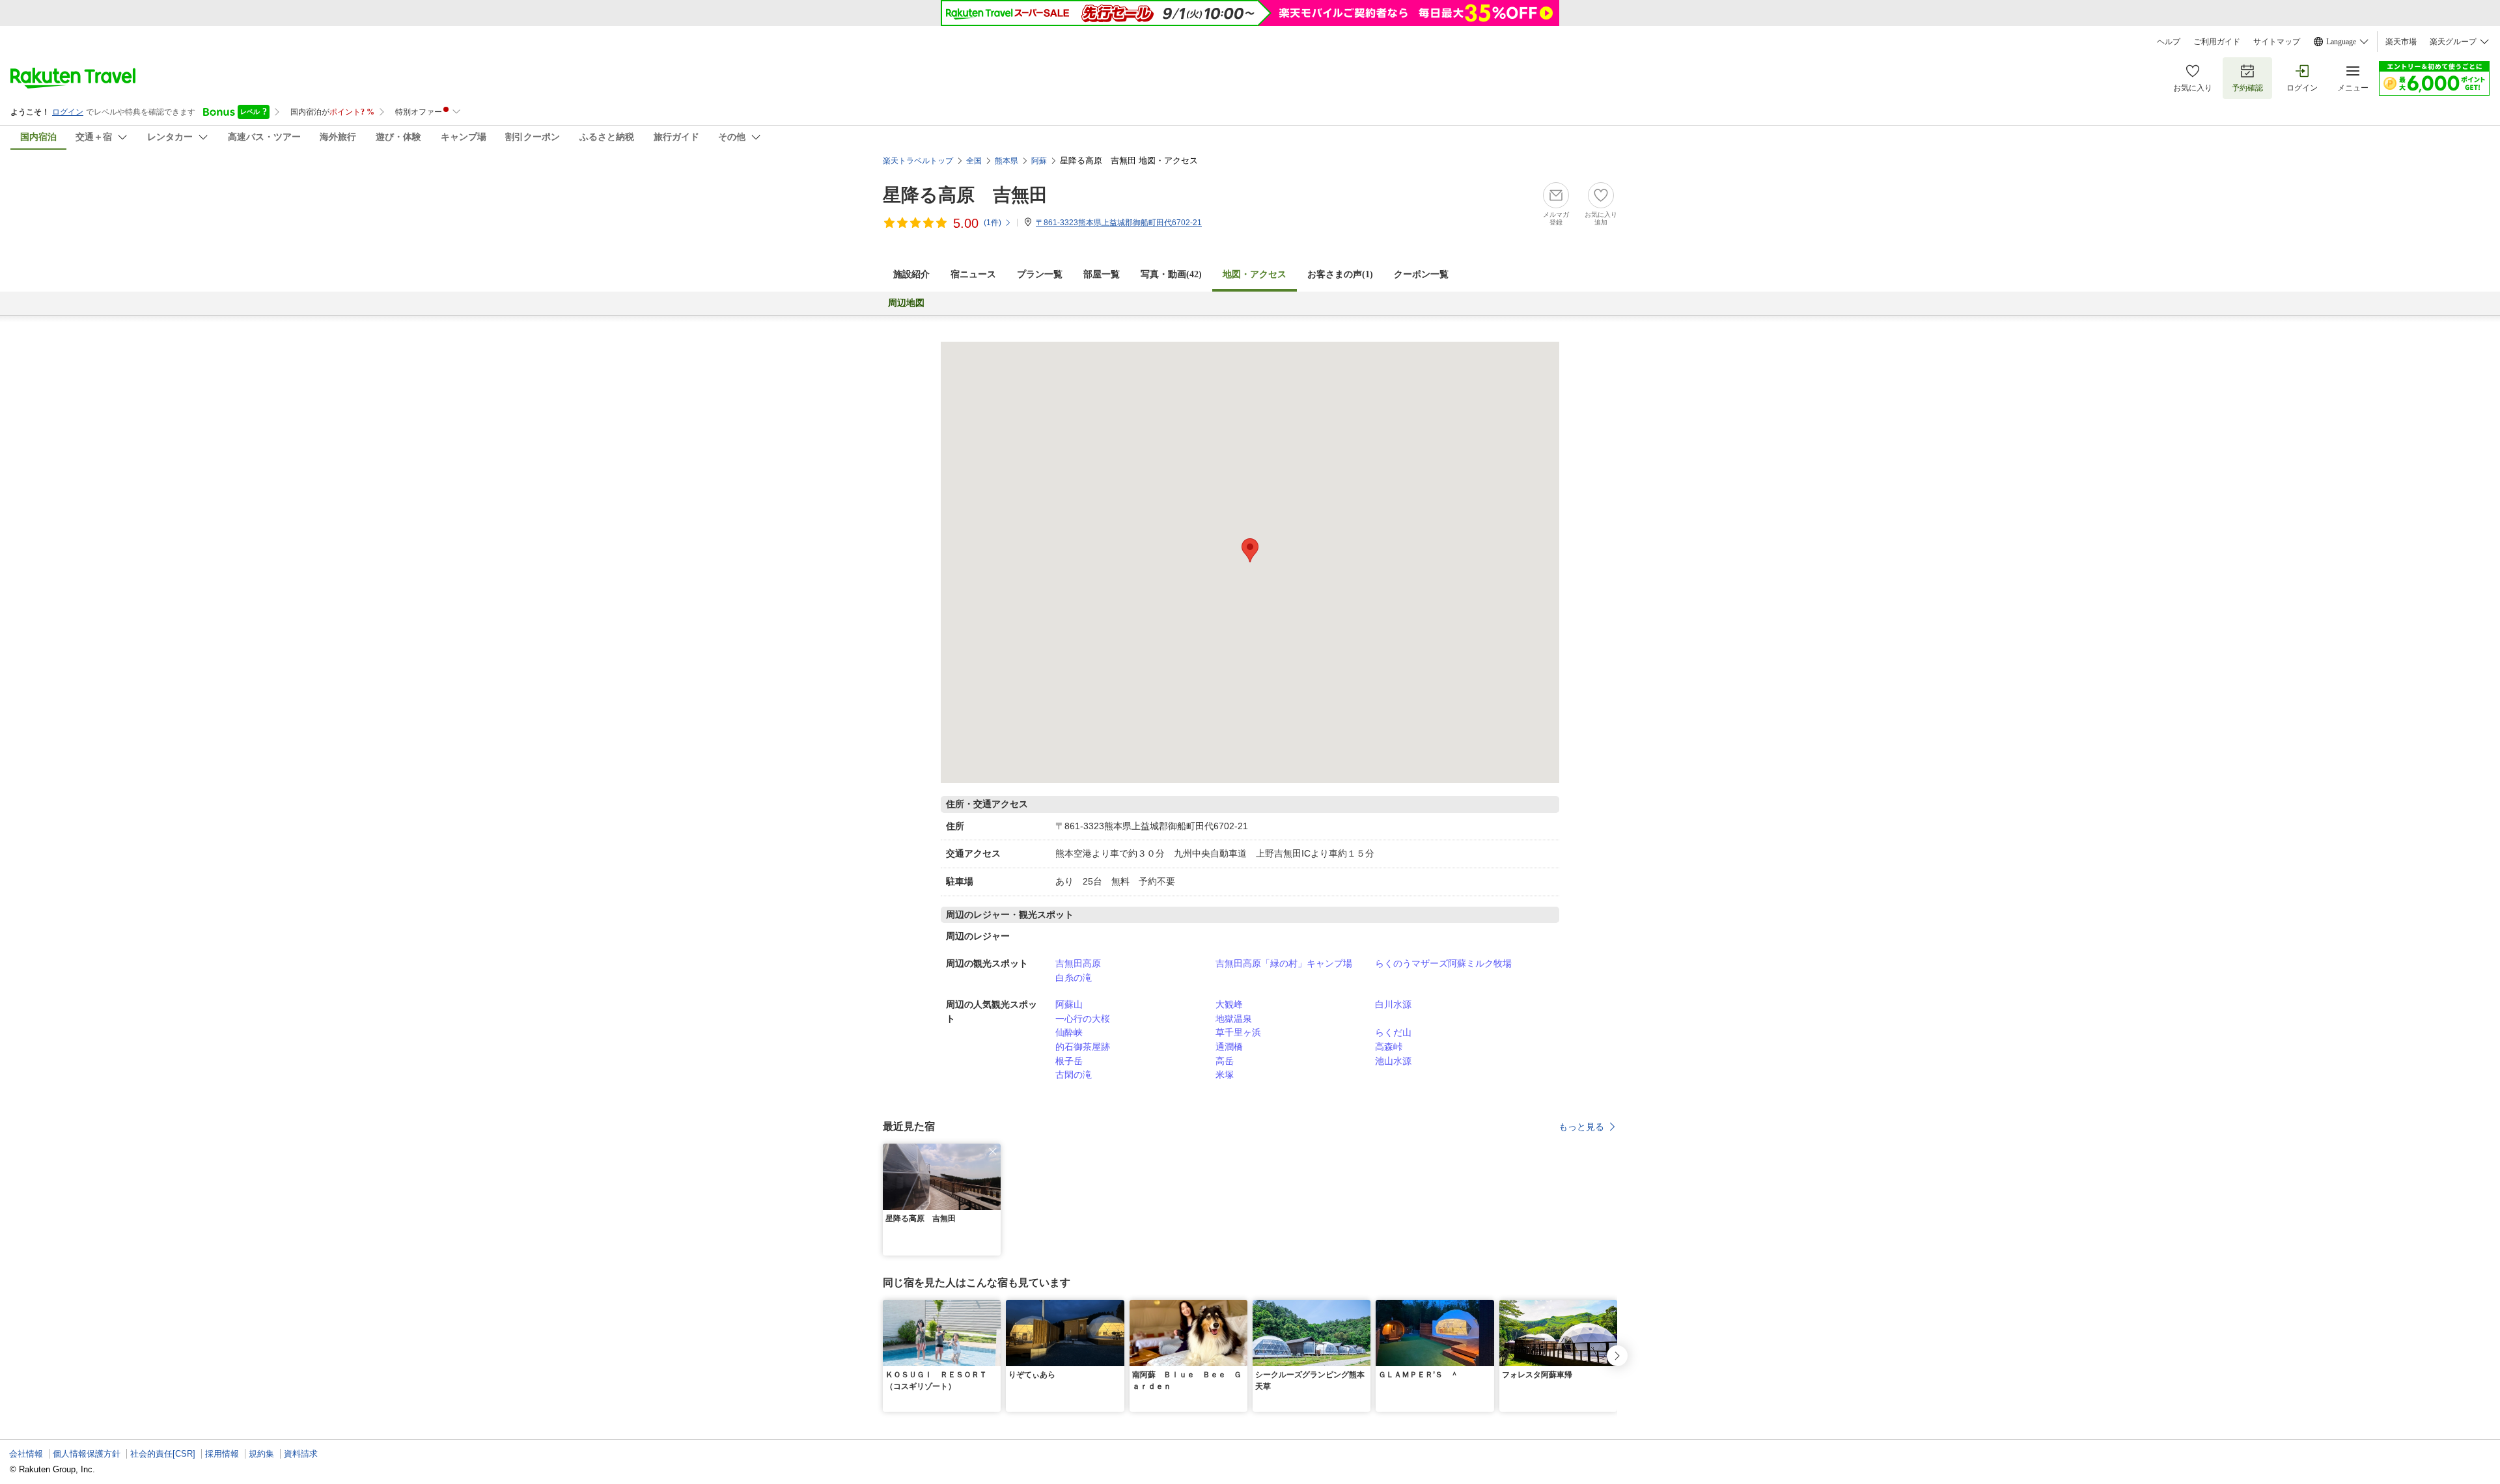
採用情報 (222, 1454)
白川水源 (1393, 1004)
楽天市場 (2401, 42)
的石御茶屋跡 (1083, 1047)
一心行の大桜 (1083, 1019)
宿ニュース (973, 274)
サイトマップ (2277, 42)
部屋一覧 (1102, 274)
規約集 (261, 1454)
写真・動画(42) (1171, 274)
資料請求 (301, 1454)
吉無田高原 (1078, 963)
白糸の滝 (1074, 978)
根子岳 (1069, 1061)
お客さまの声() (1340, 274)
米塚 (1225, 1075)
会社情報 (26, 1454)
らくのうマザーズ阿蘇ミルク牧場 (1443, 963)
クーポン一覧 (1421, 274)
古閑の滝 (1074, 1075)
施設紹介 (911, 274)
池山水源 (1393, 1061)
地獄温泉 (1234, 1019)
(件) (993, 223)
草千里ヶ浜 (1238, 1032)
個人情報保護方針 (87, 1454)
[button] (993, 1151)
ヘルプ (2169, 42)
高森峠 (1389, 1047)
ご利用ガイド (2217, 42)
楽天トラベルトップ (918, 161)
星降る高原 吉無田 (965, 195)
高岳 (1225, 1061)
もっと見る (1581, 1127)
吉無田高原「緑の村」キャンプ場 (1284, 963)
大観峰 (1229, 1004)
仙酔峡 (1069, 1032)
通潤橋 (1229, 1047)
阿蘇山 (1069, 1004)
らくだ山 (1393, 1032)
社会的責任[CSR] (163, 1454)
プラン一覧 (1040, 274)
